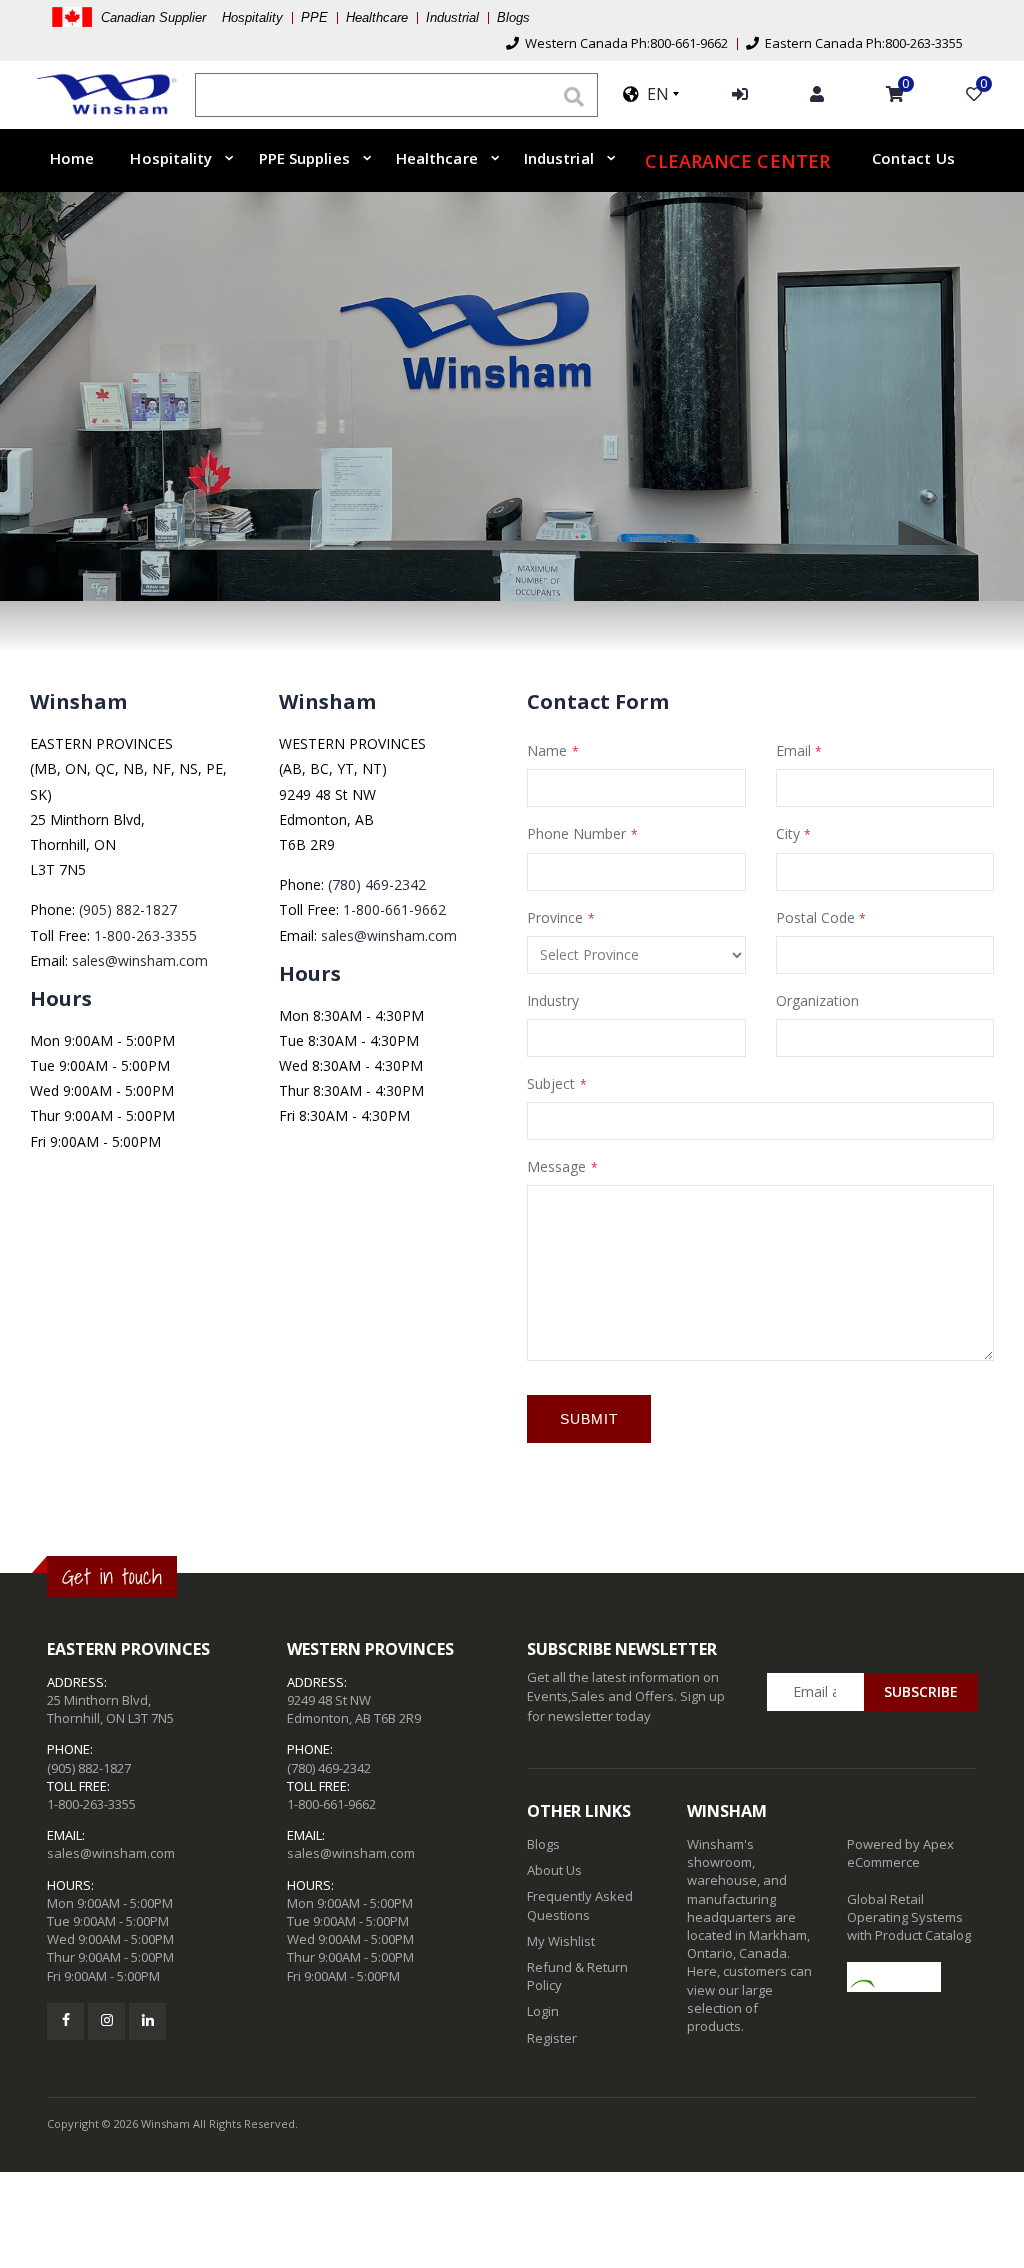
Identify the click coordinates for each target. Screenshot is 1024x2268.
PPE (314, 17)
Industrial (452, 17)
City (788, 833)
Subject (551, 1083)
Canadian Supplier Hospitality (192, 17)
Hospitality (171, 158)
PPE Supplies (304, 158)
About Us (554, 1870)
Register (552, 2038)
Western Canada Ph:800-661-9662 (623, 43)
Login (543, 2011)
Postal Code (815, 917)
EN (654, 94)
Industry (553, 1000)
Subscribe (921, 1691)
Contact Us (913, 158)
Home (72, 158)
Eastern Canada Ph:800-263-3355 (861, 43)
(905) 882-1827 (128, 909)
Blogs (513, 17)
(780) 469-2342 (377, 884)
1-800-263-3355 (145, 935)
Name (547, 750)
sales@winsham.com (140, 960)
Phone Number (576, 833)
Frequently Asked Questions (580, 1905)
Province (555, 917)
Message (556, 1166)
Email (793, 750)
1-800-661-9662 (394, 909)
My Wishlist (561, 1941)
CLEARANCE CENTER (737, 161)
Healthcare (377, 17)
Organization (817, 1000)
